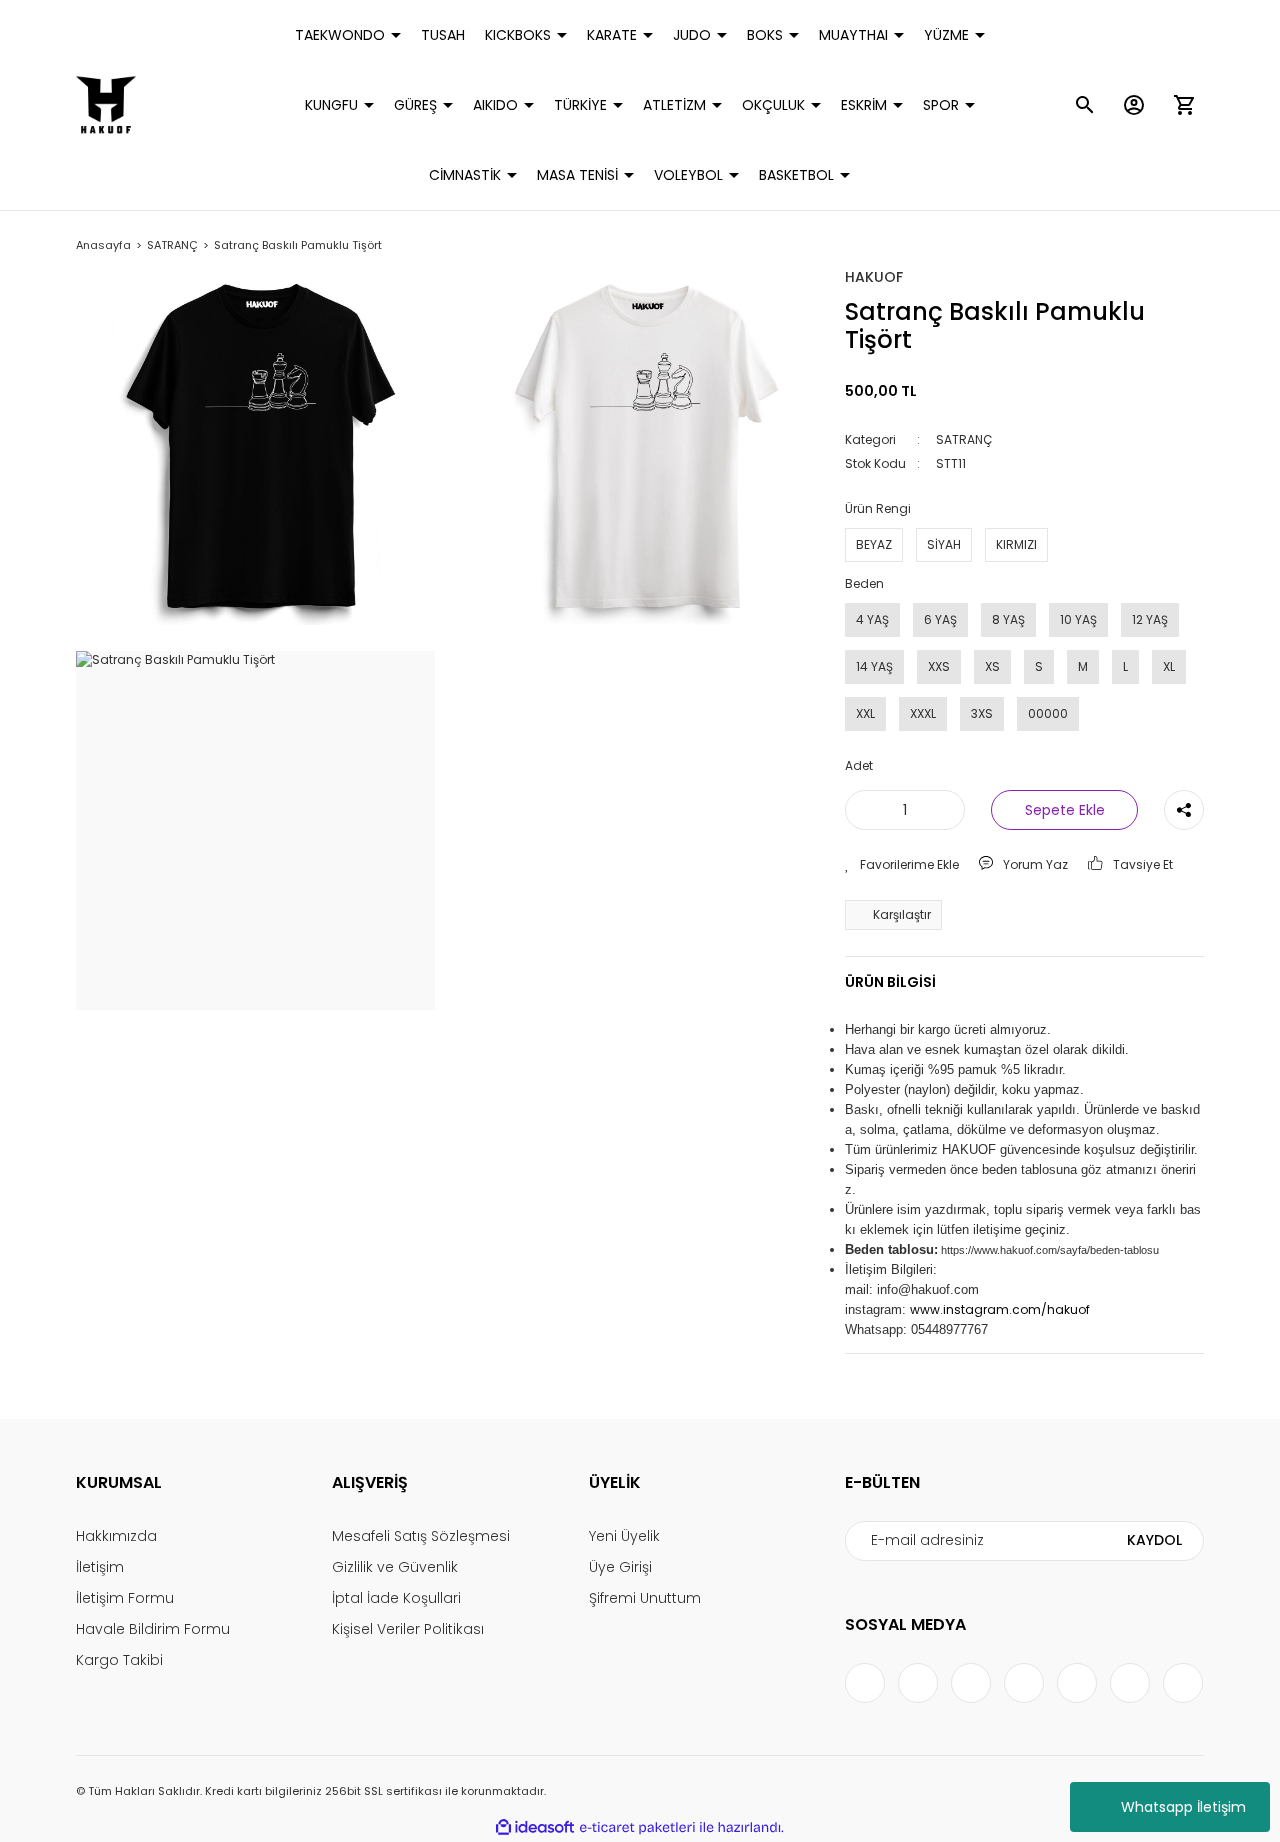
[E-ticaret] (637, 1828)
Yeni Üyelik (624, 1536)
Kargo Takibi (119, 1660)
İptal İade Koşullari (396, 1598)
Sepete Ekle (1065, 810)
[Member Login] (1134, 105)
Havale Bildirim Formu (153, 1629)
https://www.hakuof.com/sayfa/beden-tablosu (1050, 1250)
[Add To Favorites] (902, 865)
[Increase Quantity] (946, 810)
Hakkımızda (116, 1536)
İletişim (100, 1567)
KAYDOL (1154, 1540)
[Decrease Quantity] (864, 810)
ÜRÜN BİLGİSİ (890, 982)
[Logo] (106, 105)
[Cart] (1184, 105)
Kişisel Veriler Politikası (408, 1629)
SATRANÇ (964, 439)
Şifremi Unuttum (645, 1598)
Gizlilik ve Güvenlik (395, 1567)
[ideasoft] (535, 1827)
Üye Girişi (620, 1567)
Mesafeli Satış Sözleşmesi (421, 1536)
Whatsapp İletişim (1183, 1807)
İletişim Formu (125, 1598)
